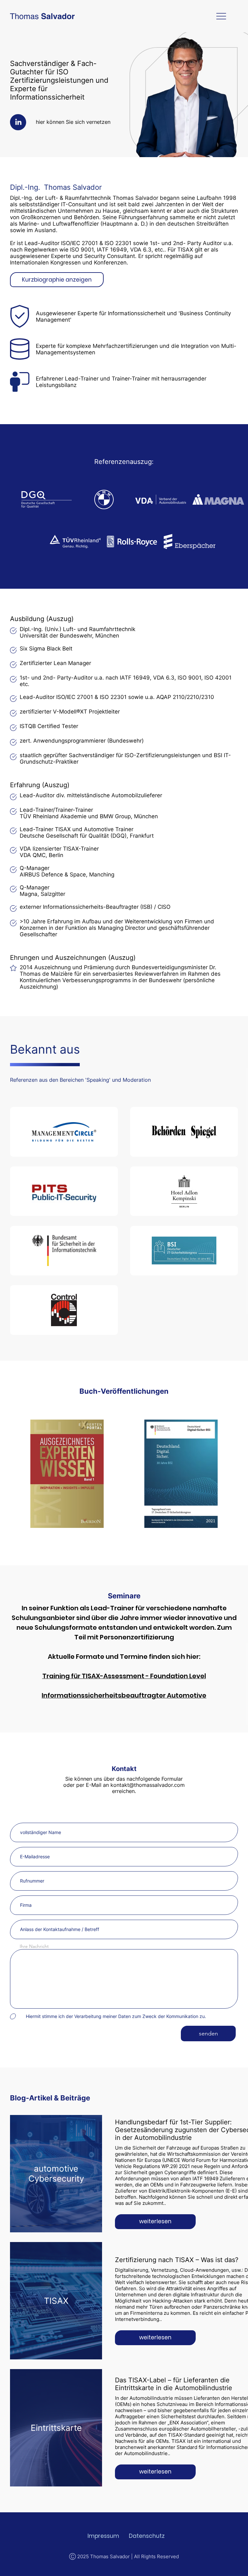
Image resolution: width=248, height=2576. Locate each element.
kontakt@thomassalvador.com (148, 1785)
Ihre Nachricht (34, 1946)
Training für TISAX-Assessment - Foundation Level (124, 1676)
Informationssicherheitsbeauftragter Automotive (124, 1695)
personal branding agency (238, 2575)
